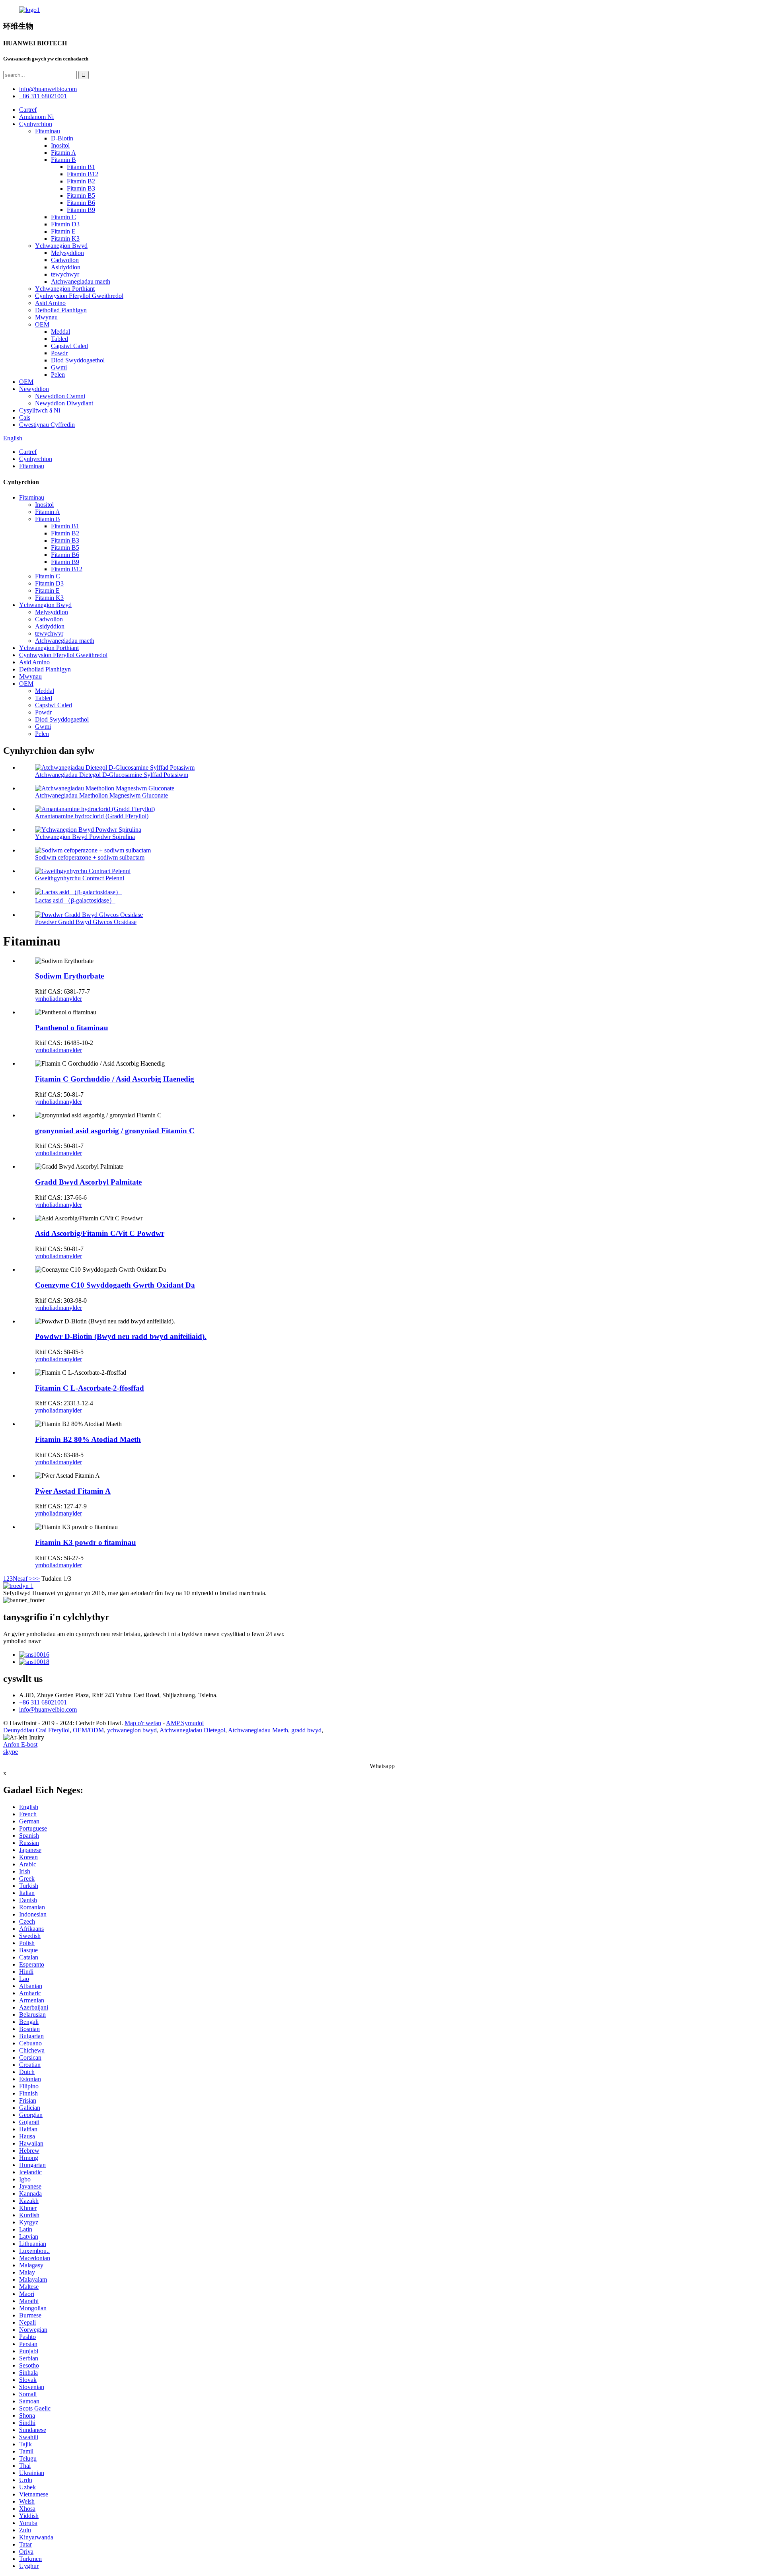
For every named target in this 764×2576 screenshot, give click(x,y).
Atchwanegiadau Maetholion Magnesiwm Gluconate (101, 795)
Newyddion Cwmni (60, 396)
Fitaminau (48, 131)
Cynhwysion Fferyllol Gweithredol (79, 296)
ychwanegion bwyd (132, 1730)
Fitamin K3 (65, 238)
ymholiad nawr (22, 1641)
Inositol (60, 145)
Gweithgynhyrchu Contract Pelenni (80, 878)
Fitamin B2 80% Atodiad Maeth (88, 1439)
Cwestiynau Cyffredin (47, 425)
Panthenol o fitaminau (72, 1028)
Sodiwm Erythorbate (69, 976)
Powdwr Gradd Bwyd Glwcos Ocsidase (86, 922)
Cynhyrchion (36, 124)
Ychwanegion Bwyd (61, 246)
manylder (70, 999)
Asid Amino (50, 303)
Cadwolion (65, 260)
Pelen (58, 375)
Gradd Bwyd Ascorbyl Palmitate (88, 1182)
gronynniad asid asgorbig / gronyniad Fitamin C (115, 1131)
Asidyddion (66, 267)
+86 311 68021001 (43, 1702)
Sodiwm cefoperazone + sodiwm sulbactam (90, 857)
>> (36, 1579)
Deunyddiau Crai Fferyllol (36, 1730)
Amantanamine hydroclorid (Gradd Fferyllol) (92, 816)
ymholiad (47, 999)
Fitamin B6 (81, 203)
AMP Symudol (185, 1723)
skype (11, 1752)
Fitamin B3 (81, 188)
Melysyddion (67, 253)
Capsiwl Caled (69, 346)
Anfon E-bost (20, 1744)
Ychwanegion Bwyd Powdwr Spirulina (85, 837)
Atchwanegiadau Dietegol (192, 1730)
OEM (42, 324)
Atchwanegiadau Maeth (258, 1730)
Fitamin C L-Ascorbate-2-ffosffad (90, 1388)
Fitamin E (63, 231)
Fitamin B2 (81, 181)
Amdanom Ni (36, 117)
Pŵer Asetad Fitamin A (73, 1491)
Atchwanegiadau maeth (81, 281)
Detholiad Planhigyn (61, 310)
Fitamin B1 (81, 167)
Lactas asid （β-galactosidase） (75, 900)
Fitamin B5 (81, 196)
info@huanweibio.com (48, 1709)
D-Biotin (62, 138)
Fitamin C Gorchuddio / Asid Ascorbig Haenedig (115, 1079)
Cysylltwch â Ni (40, 410)
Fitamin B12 (83, 174)
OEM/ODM (88, 1730)
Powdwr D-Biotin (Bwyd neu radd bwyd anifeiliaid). (121, 1336)
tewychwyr (65, 274)
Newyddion (34, 389)
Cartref (28, 110)
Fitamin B (63, 160)
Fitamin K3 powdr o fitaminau (86, 1542)
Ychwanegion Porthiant (65, 289)
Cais (25, 417)
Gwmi (59, 367)
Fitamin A (63, 153)
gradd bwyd (306, 1730)
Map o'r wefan (143, 1723)
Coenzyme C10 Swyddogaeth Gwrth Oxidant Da (115, 1285)
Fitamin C (63, 217)
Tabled (59, 339)
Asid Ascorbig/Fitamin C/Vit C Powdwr (100, 1233)
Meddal (60, 332)
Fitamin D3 (65, 224)
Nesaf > (23, 1579)
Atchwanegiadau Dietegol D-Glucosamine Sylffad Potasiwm (112, 775)
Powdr (59, 353)
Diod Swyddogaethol (78, 360)
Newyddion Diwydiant (64, 403)
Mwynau (46, 317)
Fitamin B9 (81, 210)
